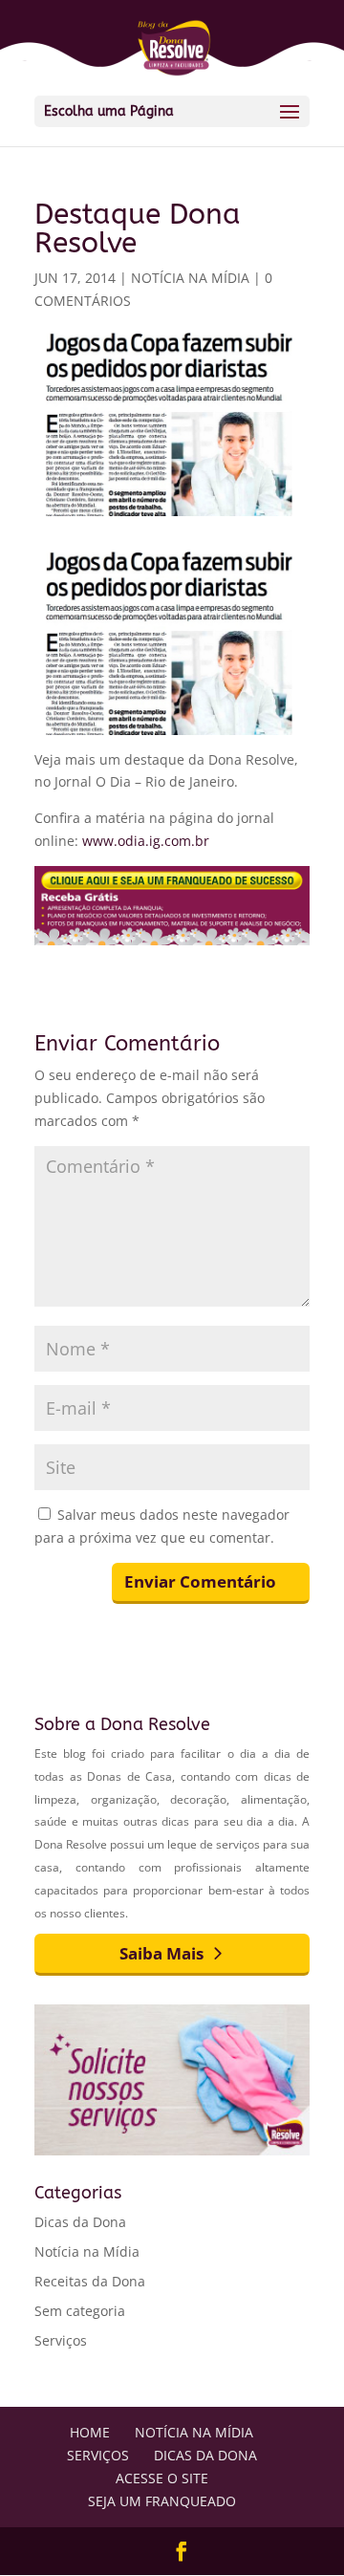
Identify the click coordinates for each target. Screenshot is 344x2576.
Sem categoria (80, 2311)
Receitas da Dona (90, 2281)
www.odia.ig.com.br (146, 841)
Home (90, 2432)
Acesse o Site (162, 2478)
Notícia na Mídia (190, 278)
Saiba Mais (161, 1953)
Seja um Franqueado (162, 2501)
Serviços (61, 2340)
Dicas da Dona (80, 2222)
